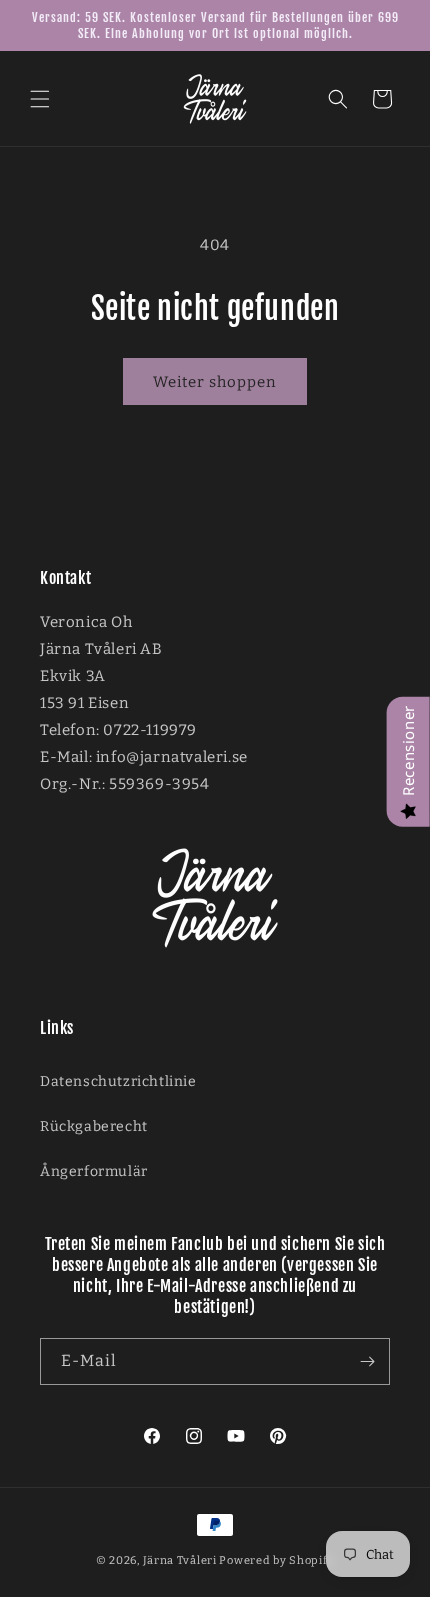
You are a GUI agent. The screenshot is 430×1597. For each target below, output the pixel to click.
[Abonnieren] (367, 1361)
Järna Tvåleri (180, 1560)
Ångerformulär (94, 1171)
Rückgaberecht (94, 1126)
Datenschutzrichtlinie (118, 1081)
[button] (40, 99)
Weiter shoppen (215, 382)
